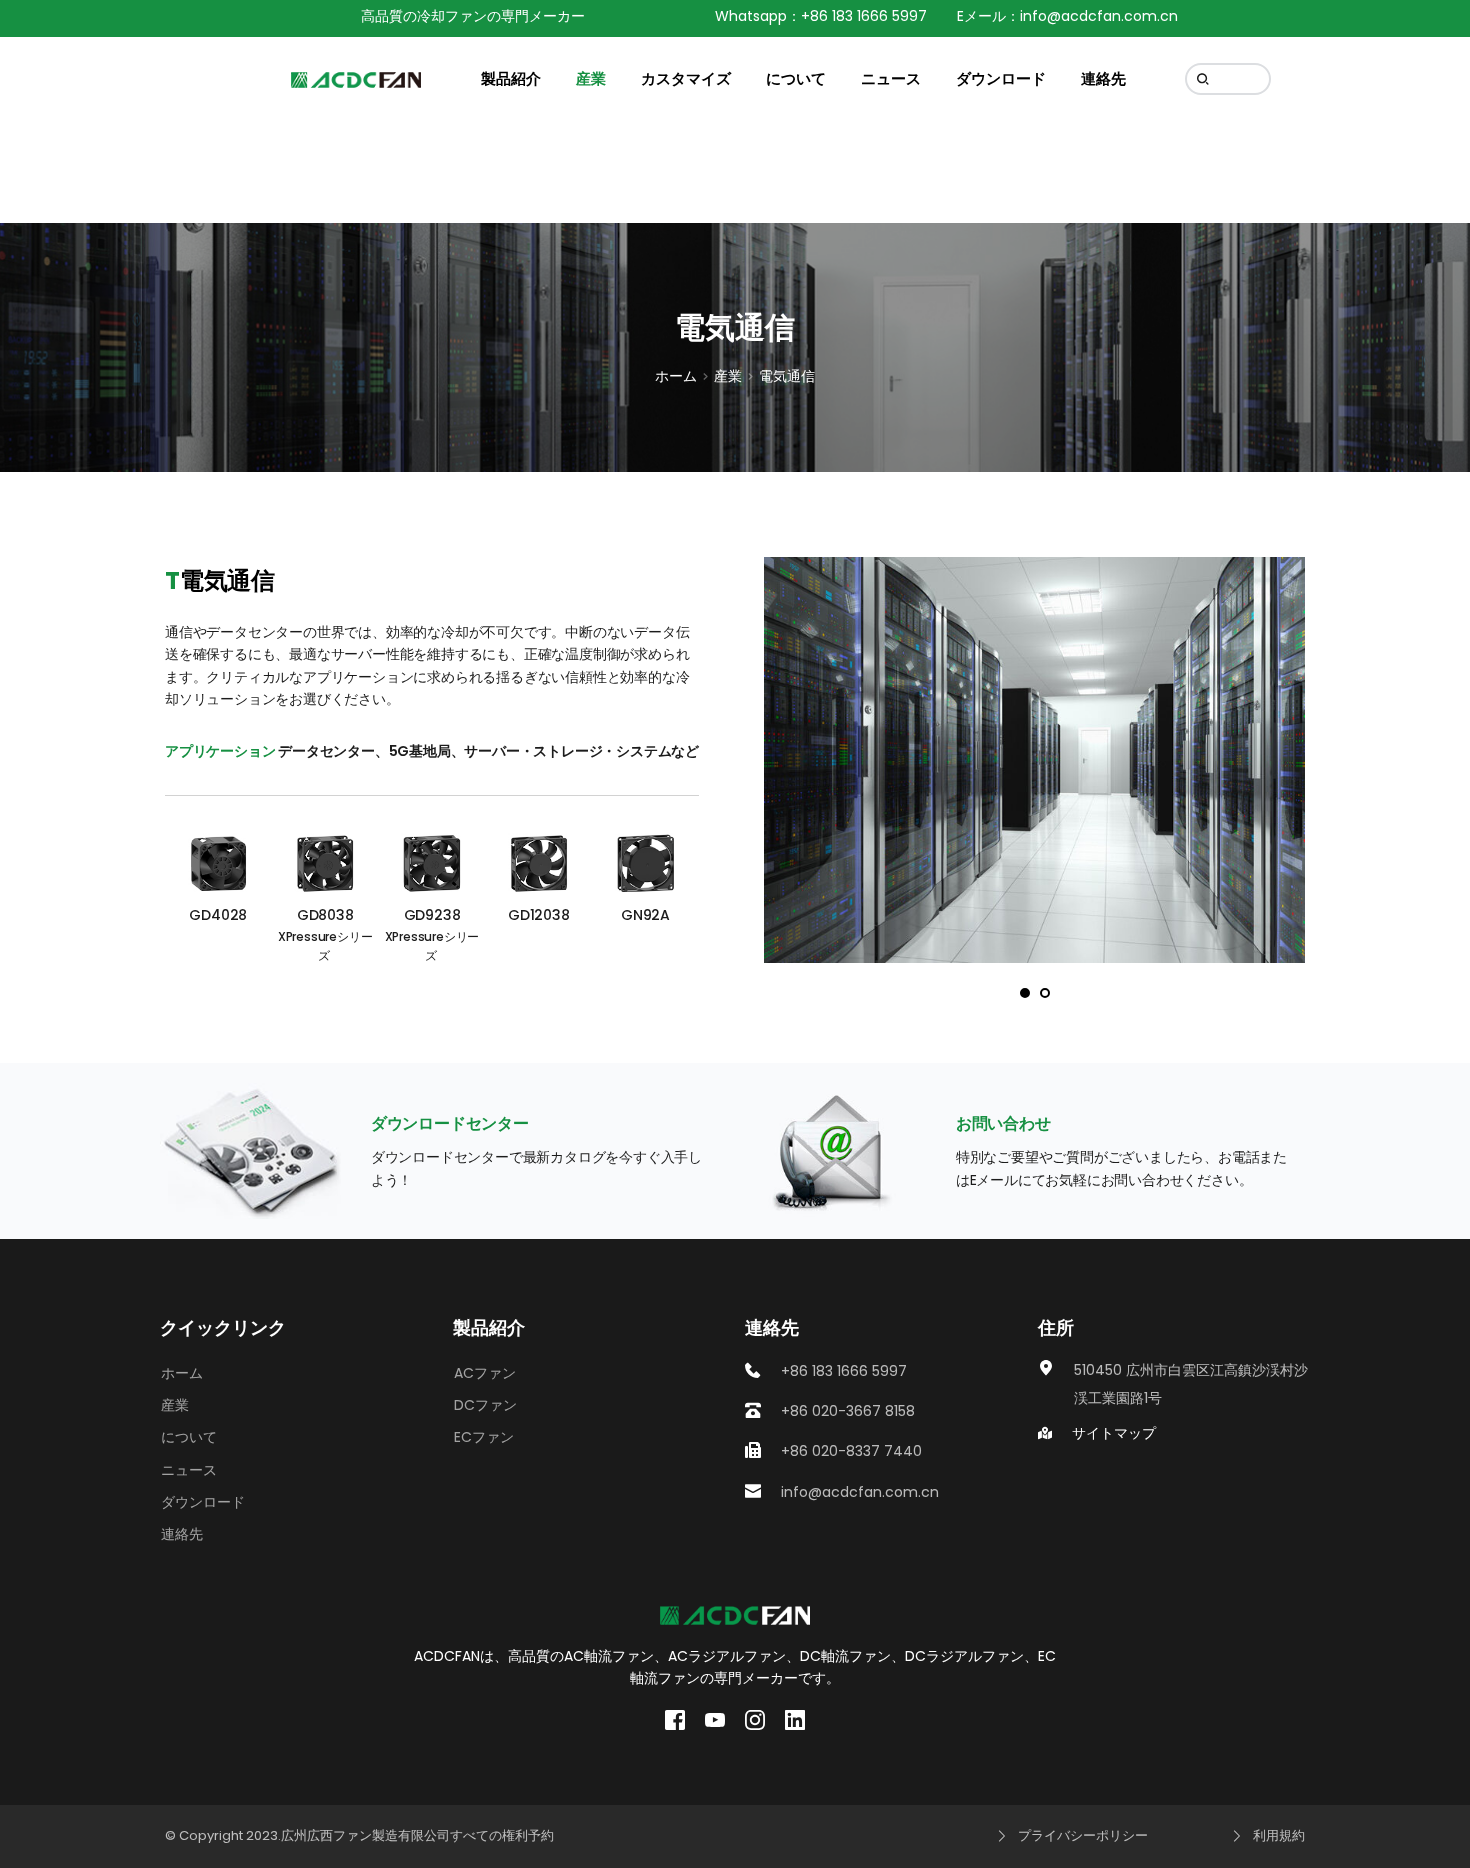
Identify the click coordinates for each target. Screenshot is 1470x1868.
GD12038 (539, 915)
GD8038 (325, 915)
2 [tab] (1045, 993)
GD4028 (218, 915)
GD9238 (432, 915)
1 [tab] (1025, 993)
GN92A (645, 915)
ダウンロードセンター (450, 1123)
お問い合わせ (1003, 1123)
